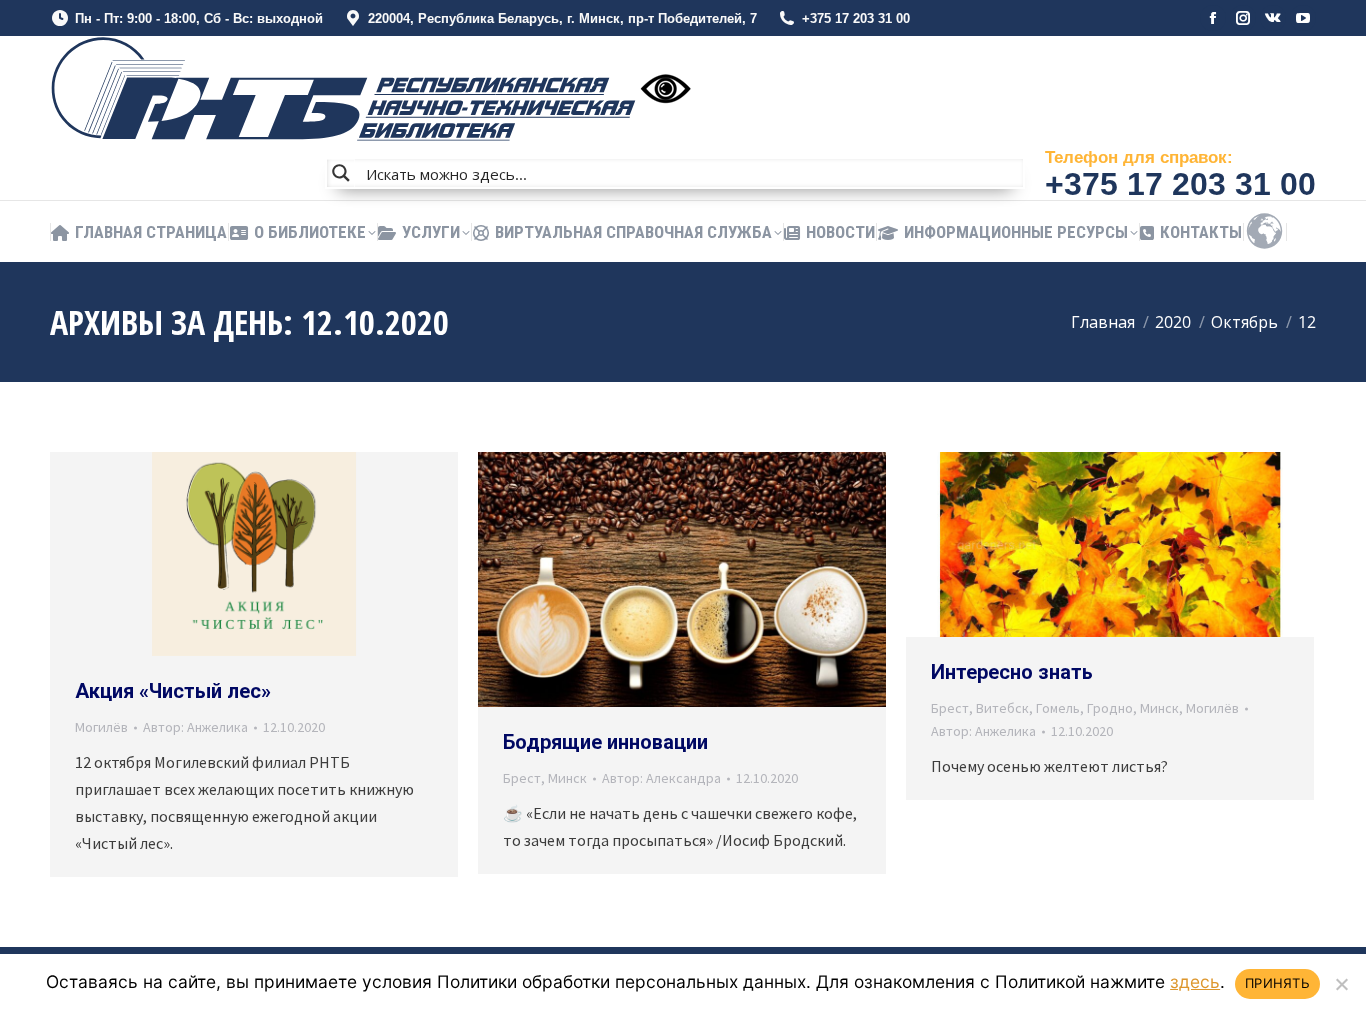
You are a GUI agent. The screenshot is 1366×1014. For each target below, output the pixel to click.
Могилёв (101, 727)
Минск (567, 778)
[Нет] (1341, 984)
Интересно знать (1012, 672)
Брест (522, 778)
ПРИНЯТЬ (1277, 983)
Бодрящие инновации (605, 742)
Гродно (1110, 708)
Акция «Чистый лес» (173, 691)
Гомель (1058, 708)
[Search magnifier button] (341, 173)
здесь (1195, 981)
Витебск (1002, 708)
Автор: (195, 727)
